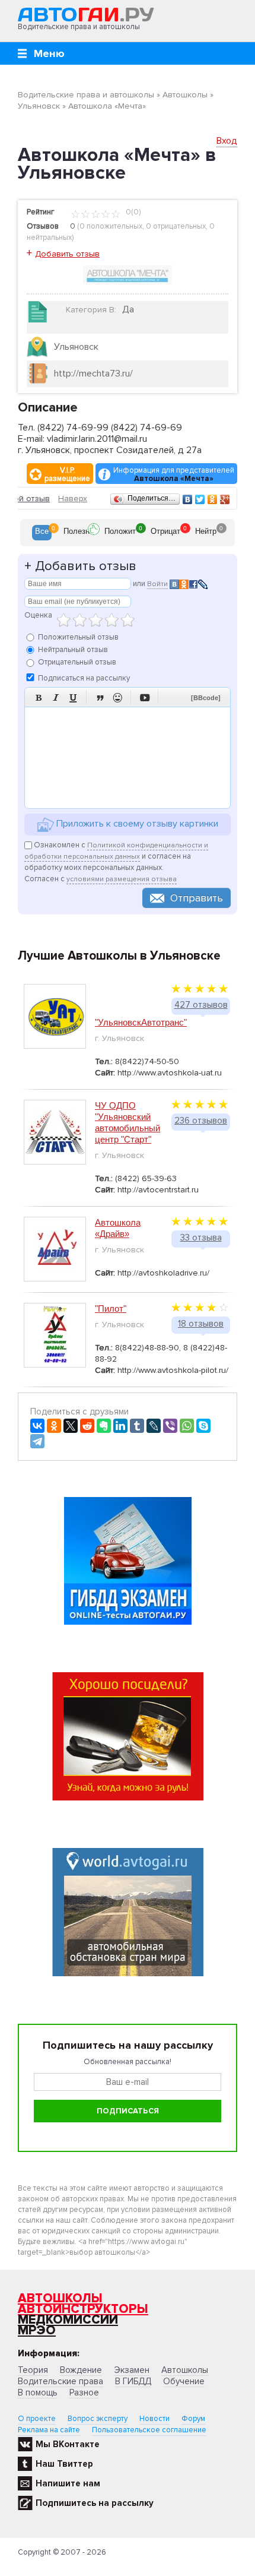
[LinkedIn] (120, 1426)
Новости (154, 2419)
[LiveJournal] (154, 1426)
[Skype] (203, 1426)
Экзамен (132, 2370)
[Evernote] (104, 1426)
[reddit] (87, 1426)
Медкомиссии (68, 2320)
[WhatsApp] (187, 1426)
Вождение (81, 2370)
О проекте (37, 2419)
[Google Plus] (225, 499)
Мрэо (37, 2330)
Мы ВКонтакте (68, 2444)
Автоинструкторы (83, 2309)
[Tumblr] (137, 1426)
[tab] (42, 533)
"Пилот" (111, 1308)
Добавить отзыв (67, 254)
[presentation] (42, 533)
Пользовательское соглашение (149, 2430)
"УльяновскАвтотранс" (141, 1022)
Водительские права (60, 2381)
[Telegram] (37, 1441)
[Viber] (170, 1426)
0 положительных (111, 226)
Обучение (184, 2381)
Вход (227, 141)
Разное (84, 2393)
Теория (33, 2370)
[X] (71, 1426)
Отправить (197, 898)
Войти (157, 584)
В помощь (38, 2393)
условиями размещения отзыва (122, 879)
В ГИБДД (133, 2381)
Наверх (73, 499)
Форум (193, 2419)
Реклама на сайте (49, 2430)
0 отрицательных (176, 226)
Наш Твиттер (64, 2464)
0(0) (132, 212)
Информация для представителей (174, 474)
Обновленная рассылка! (128, 2062)
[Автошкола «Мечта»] (128, 274)
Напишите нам (68, 2483)
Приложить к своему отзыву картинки (136, 824)
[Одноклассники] (213, 499)
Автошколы (60, 2298)
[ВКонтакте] (188, 499)
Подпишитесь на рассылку (95, 2503)
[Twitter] (200, 499)
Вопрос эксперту (98, 2419)
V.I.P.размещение (67, 474)
